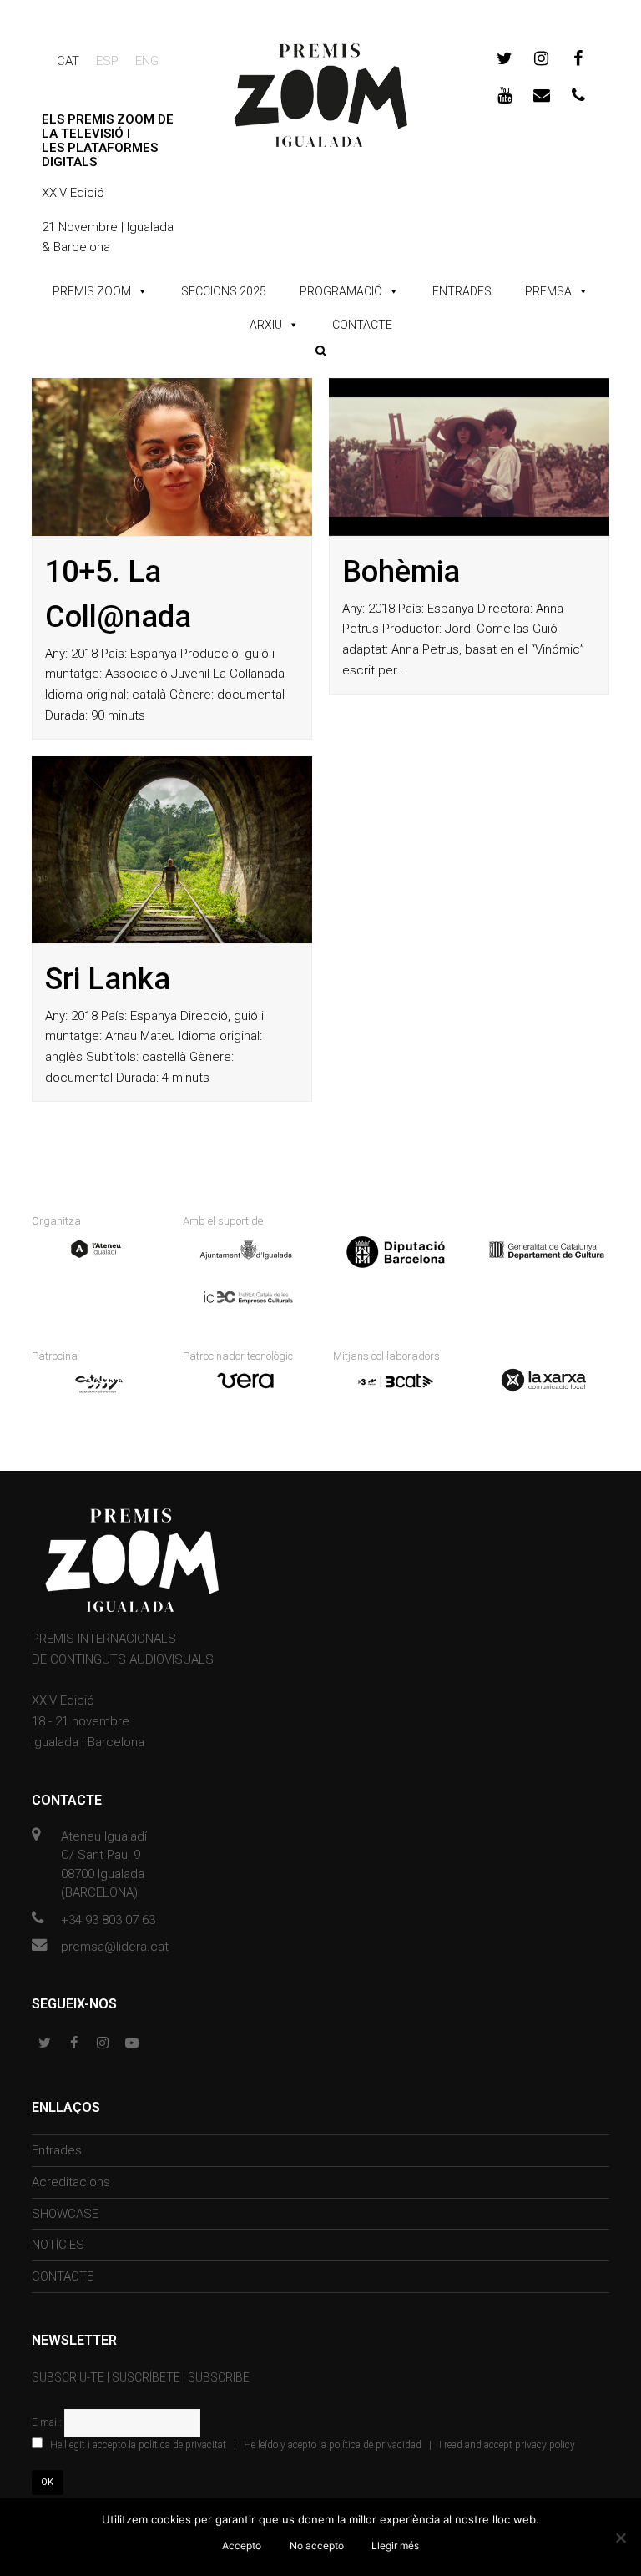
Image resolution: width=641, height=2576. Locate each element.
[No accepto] (620, 2538)
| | (312, 2445)
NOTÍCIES (58, 2245)
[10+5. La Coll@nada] (172, 457)
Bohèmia (401, 572)
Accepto (242, 2546)
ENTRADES (462, 291)
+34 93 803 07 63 (108, 1920)
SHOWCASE (65, 2214)
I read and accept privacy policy (507, 2445)
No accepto (317, 2546)
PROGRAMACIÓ (341, 291)
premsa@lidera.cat (115, 1947)
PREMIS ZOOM (92, 291)
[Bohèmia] (469, 457)
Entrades (57, 2150)
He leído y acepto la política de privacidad (333, 2445)
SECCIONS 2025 (224, 291)
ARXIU (266, 325)
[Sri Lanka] (172, 850)
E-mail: (48, 2422)
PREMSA (548, 291)
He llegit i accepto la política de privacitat (138, 2445)
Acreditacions (71, 2182)
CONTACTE (362, 325)
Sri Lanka (108, 979)
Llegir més (395, 2546)
